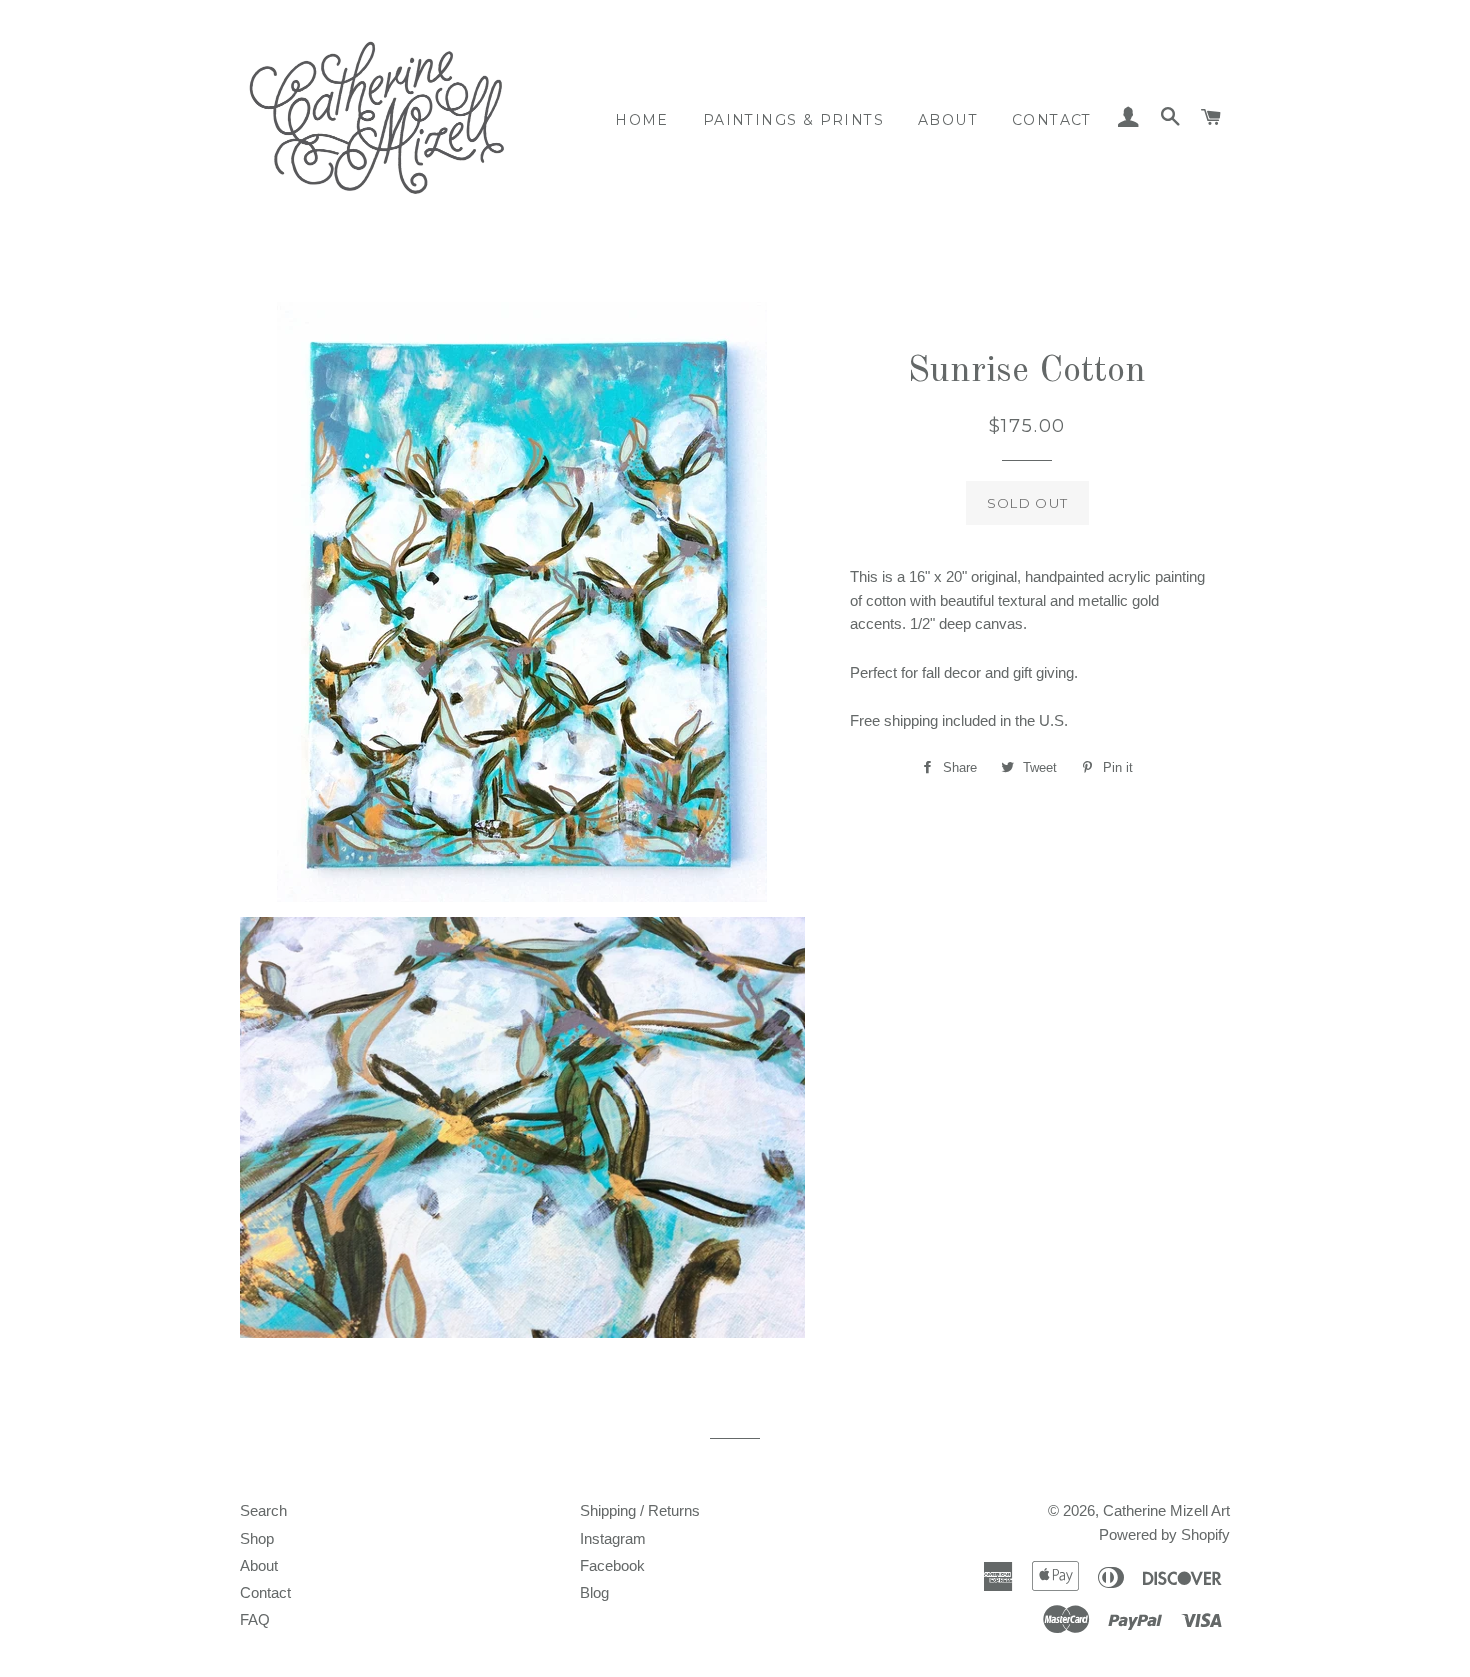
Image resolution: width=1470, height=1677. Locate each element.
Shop (257, 1538)
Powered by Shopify (1164, 1534)
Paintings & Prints (793, 120)
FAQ (255, 1619)
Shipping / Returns (640, 1510)
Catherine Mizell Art (1166, 1510)
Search (263, 1510)
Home (642, 120)
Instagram (613, 1538)
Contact (1052, 120)
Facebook (612, 1565)
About (948, 120)
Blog (594, 1592)
